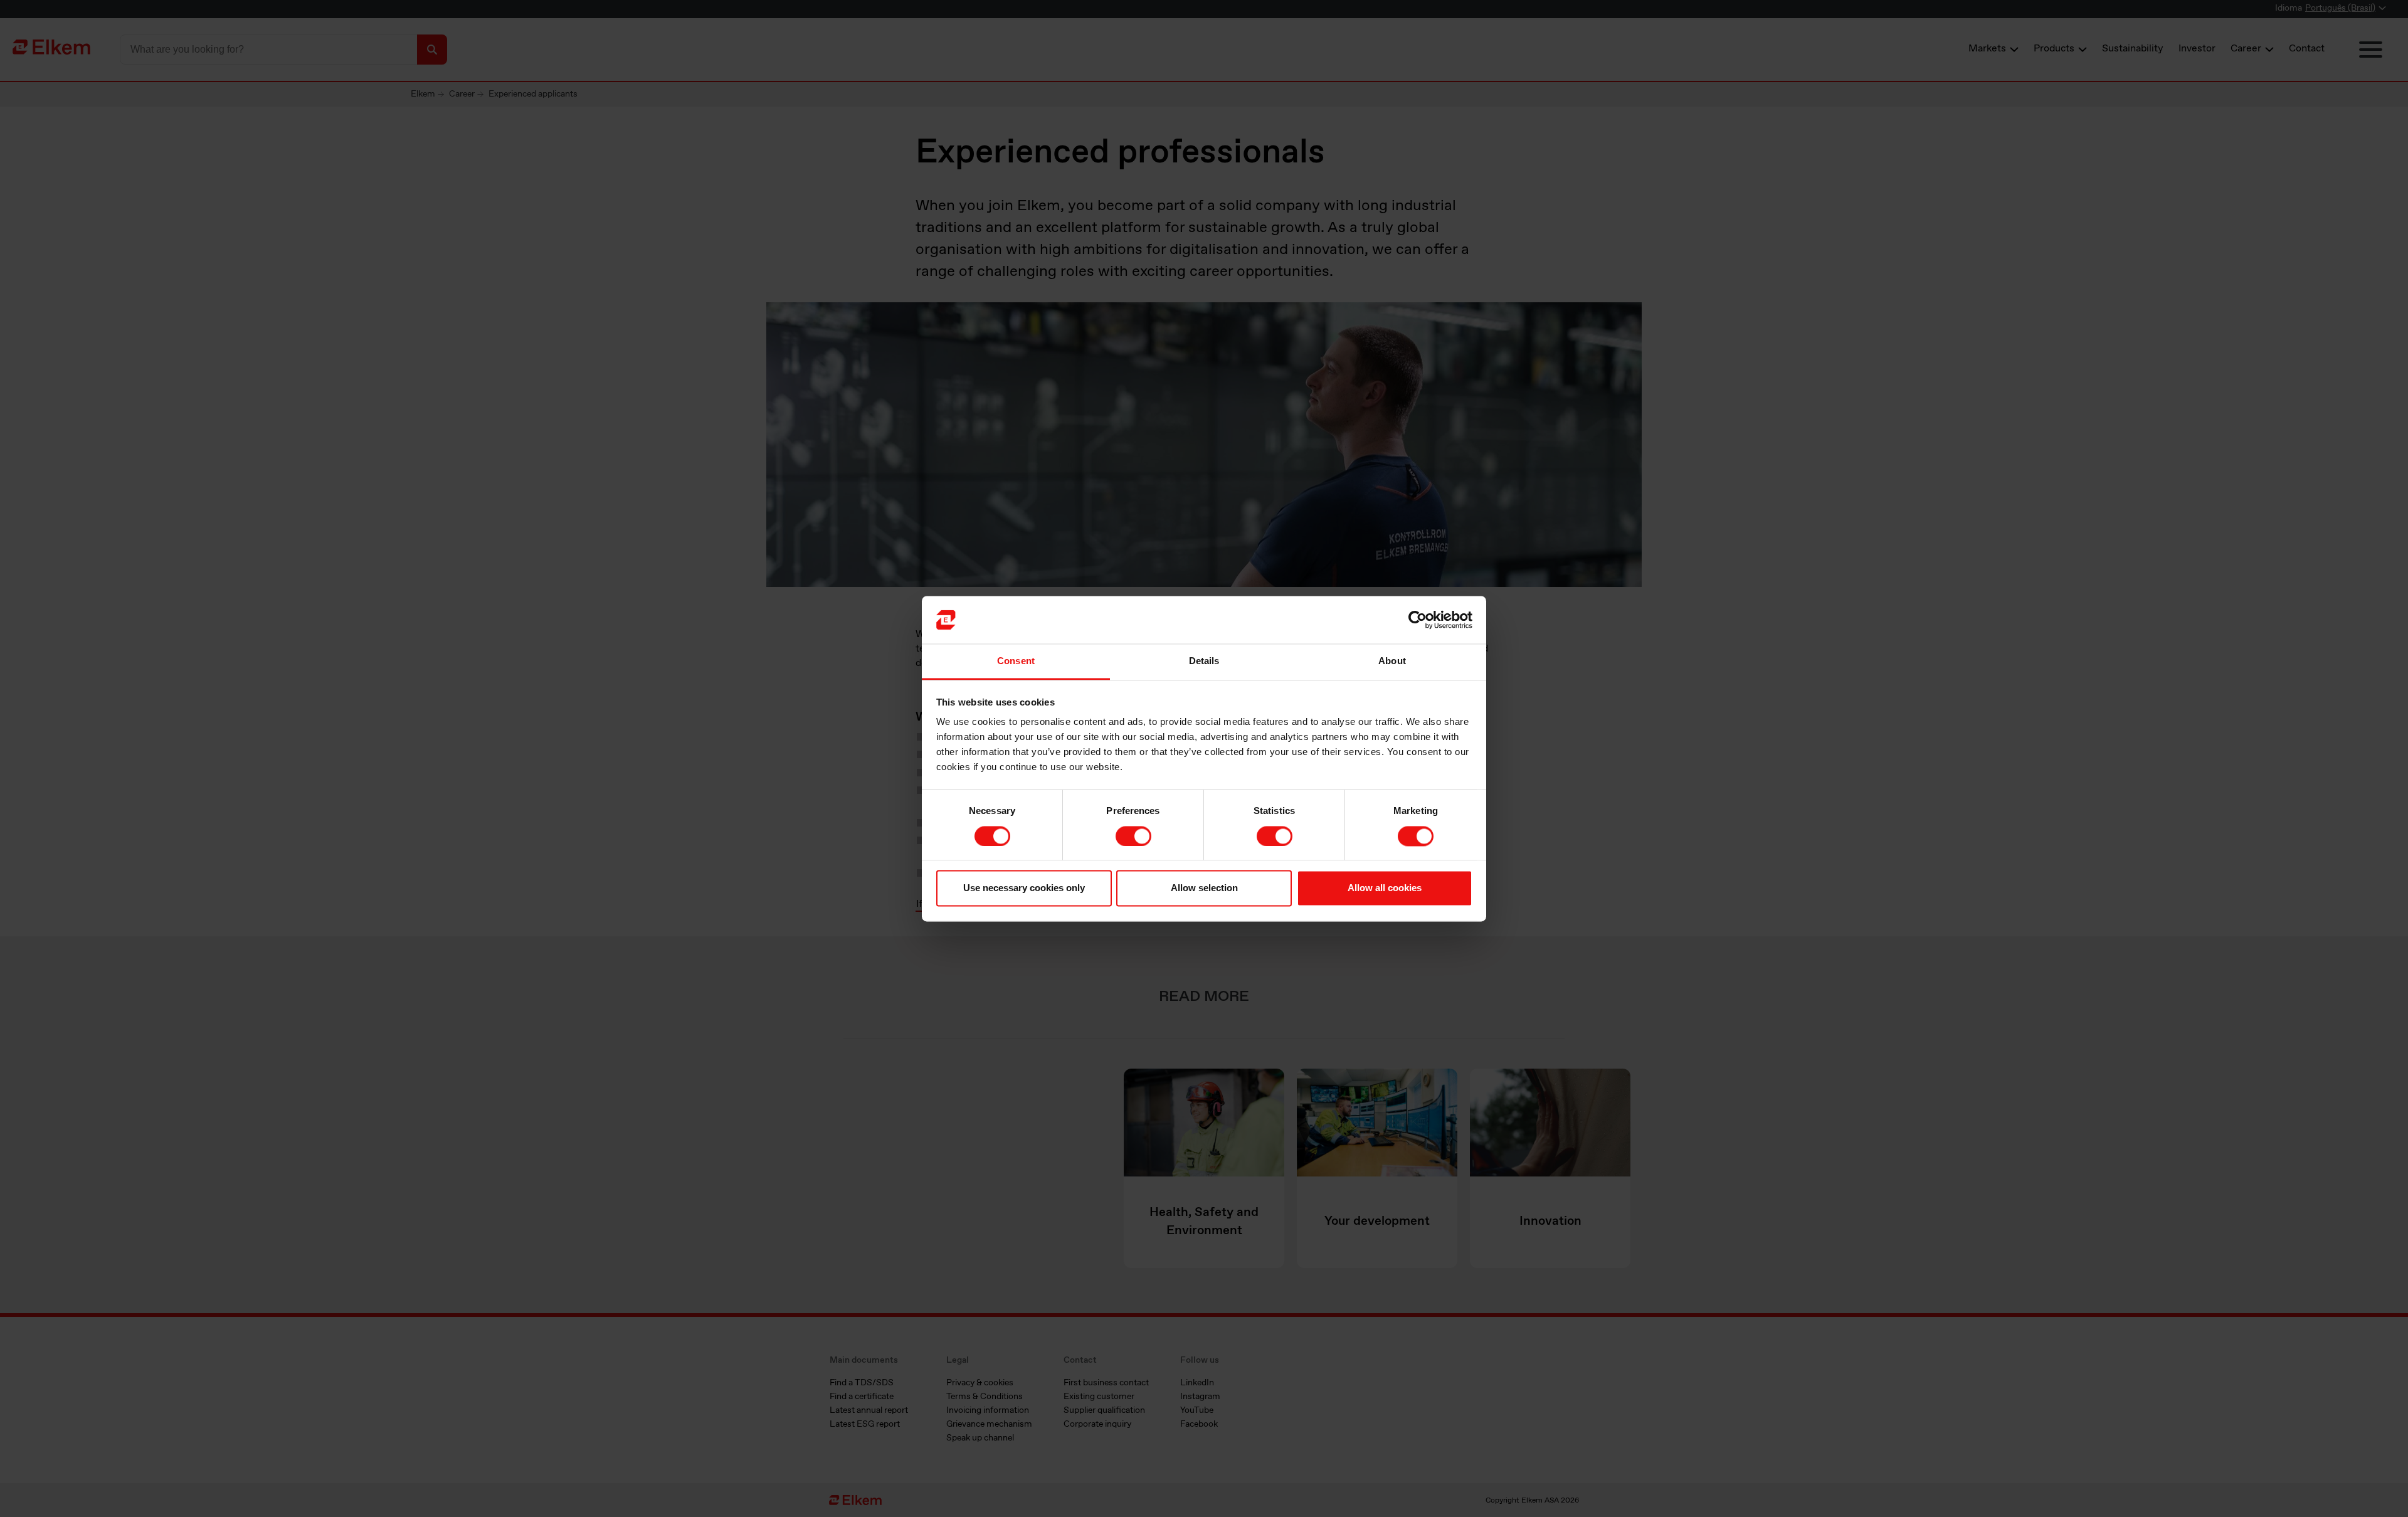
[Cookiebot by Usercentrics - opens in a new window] (1418, 620)
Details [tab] (1204, 661)
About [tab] (1392, 661)
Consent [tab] (1016, 661)
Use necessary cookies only (1024, 888)
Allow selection (1204, 888)
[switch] (1133, 836)
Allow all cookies (1385, 888)
